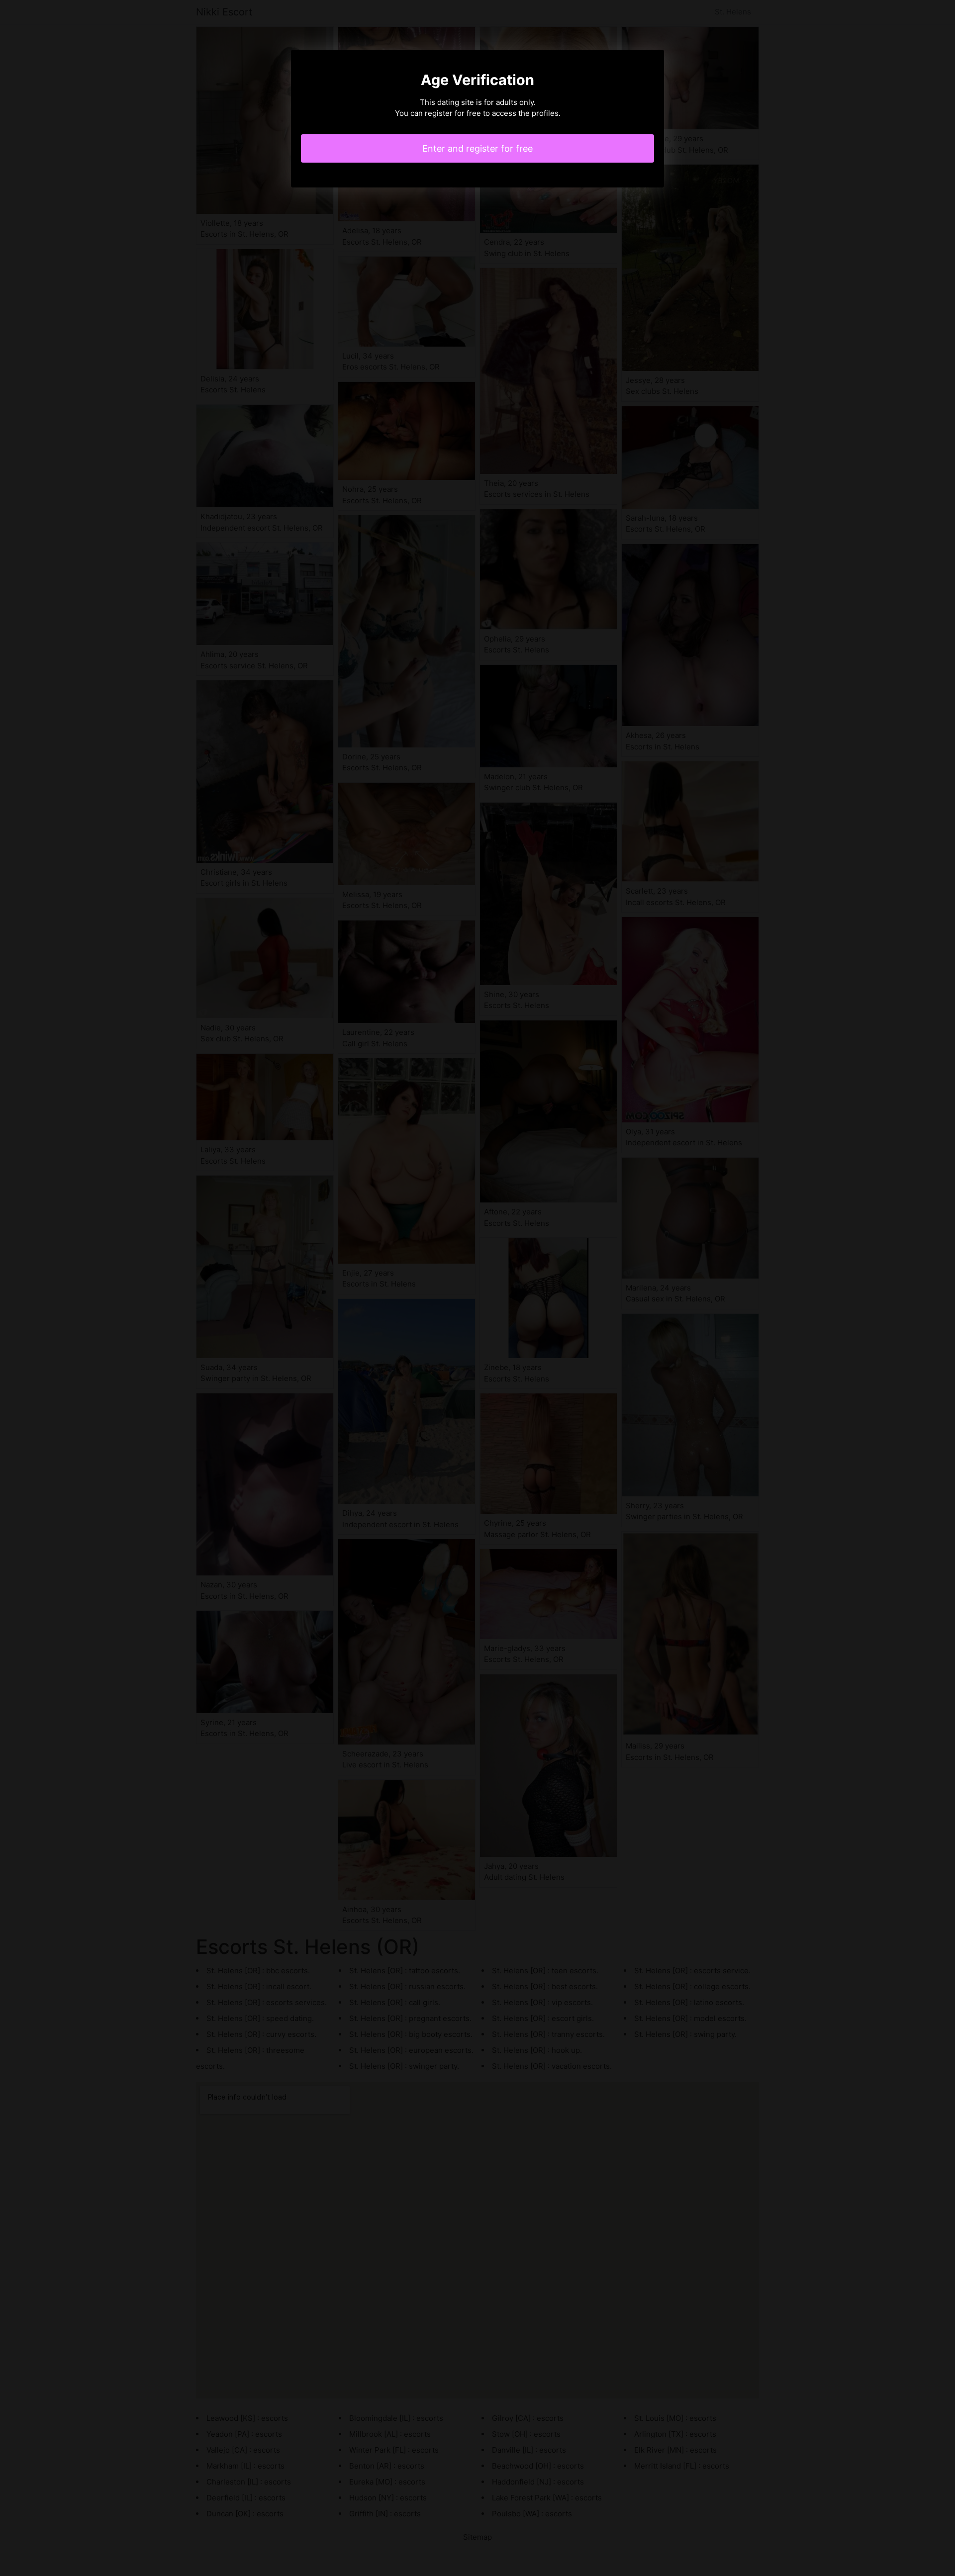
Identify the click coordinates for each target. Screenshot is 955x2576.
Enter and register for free (477, 148)
